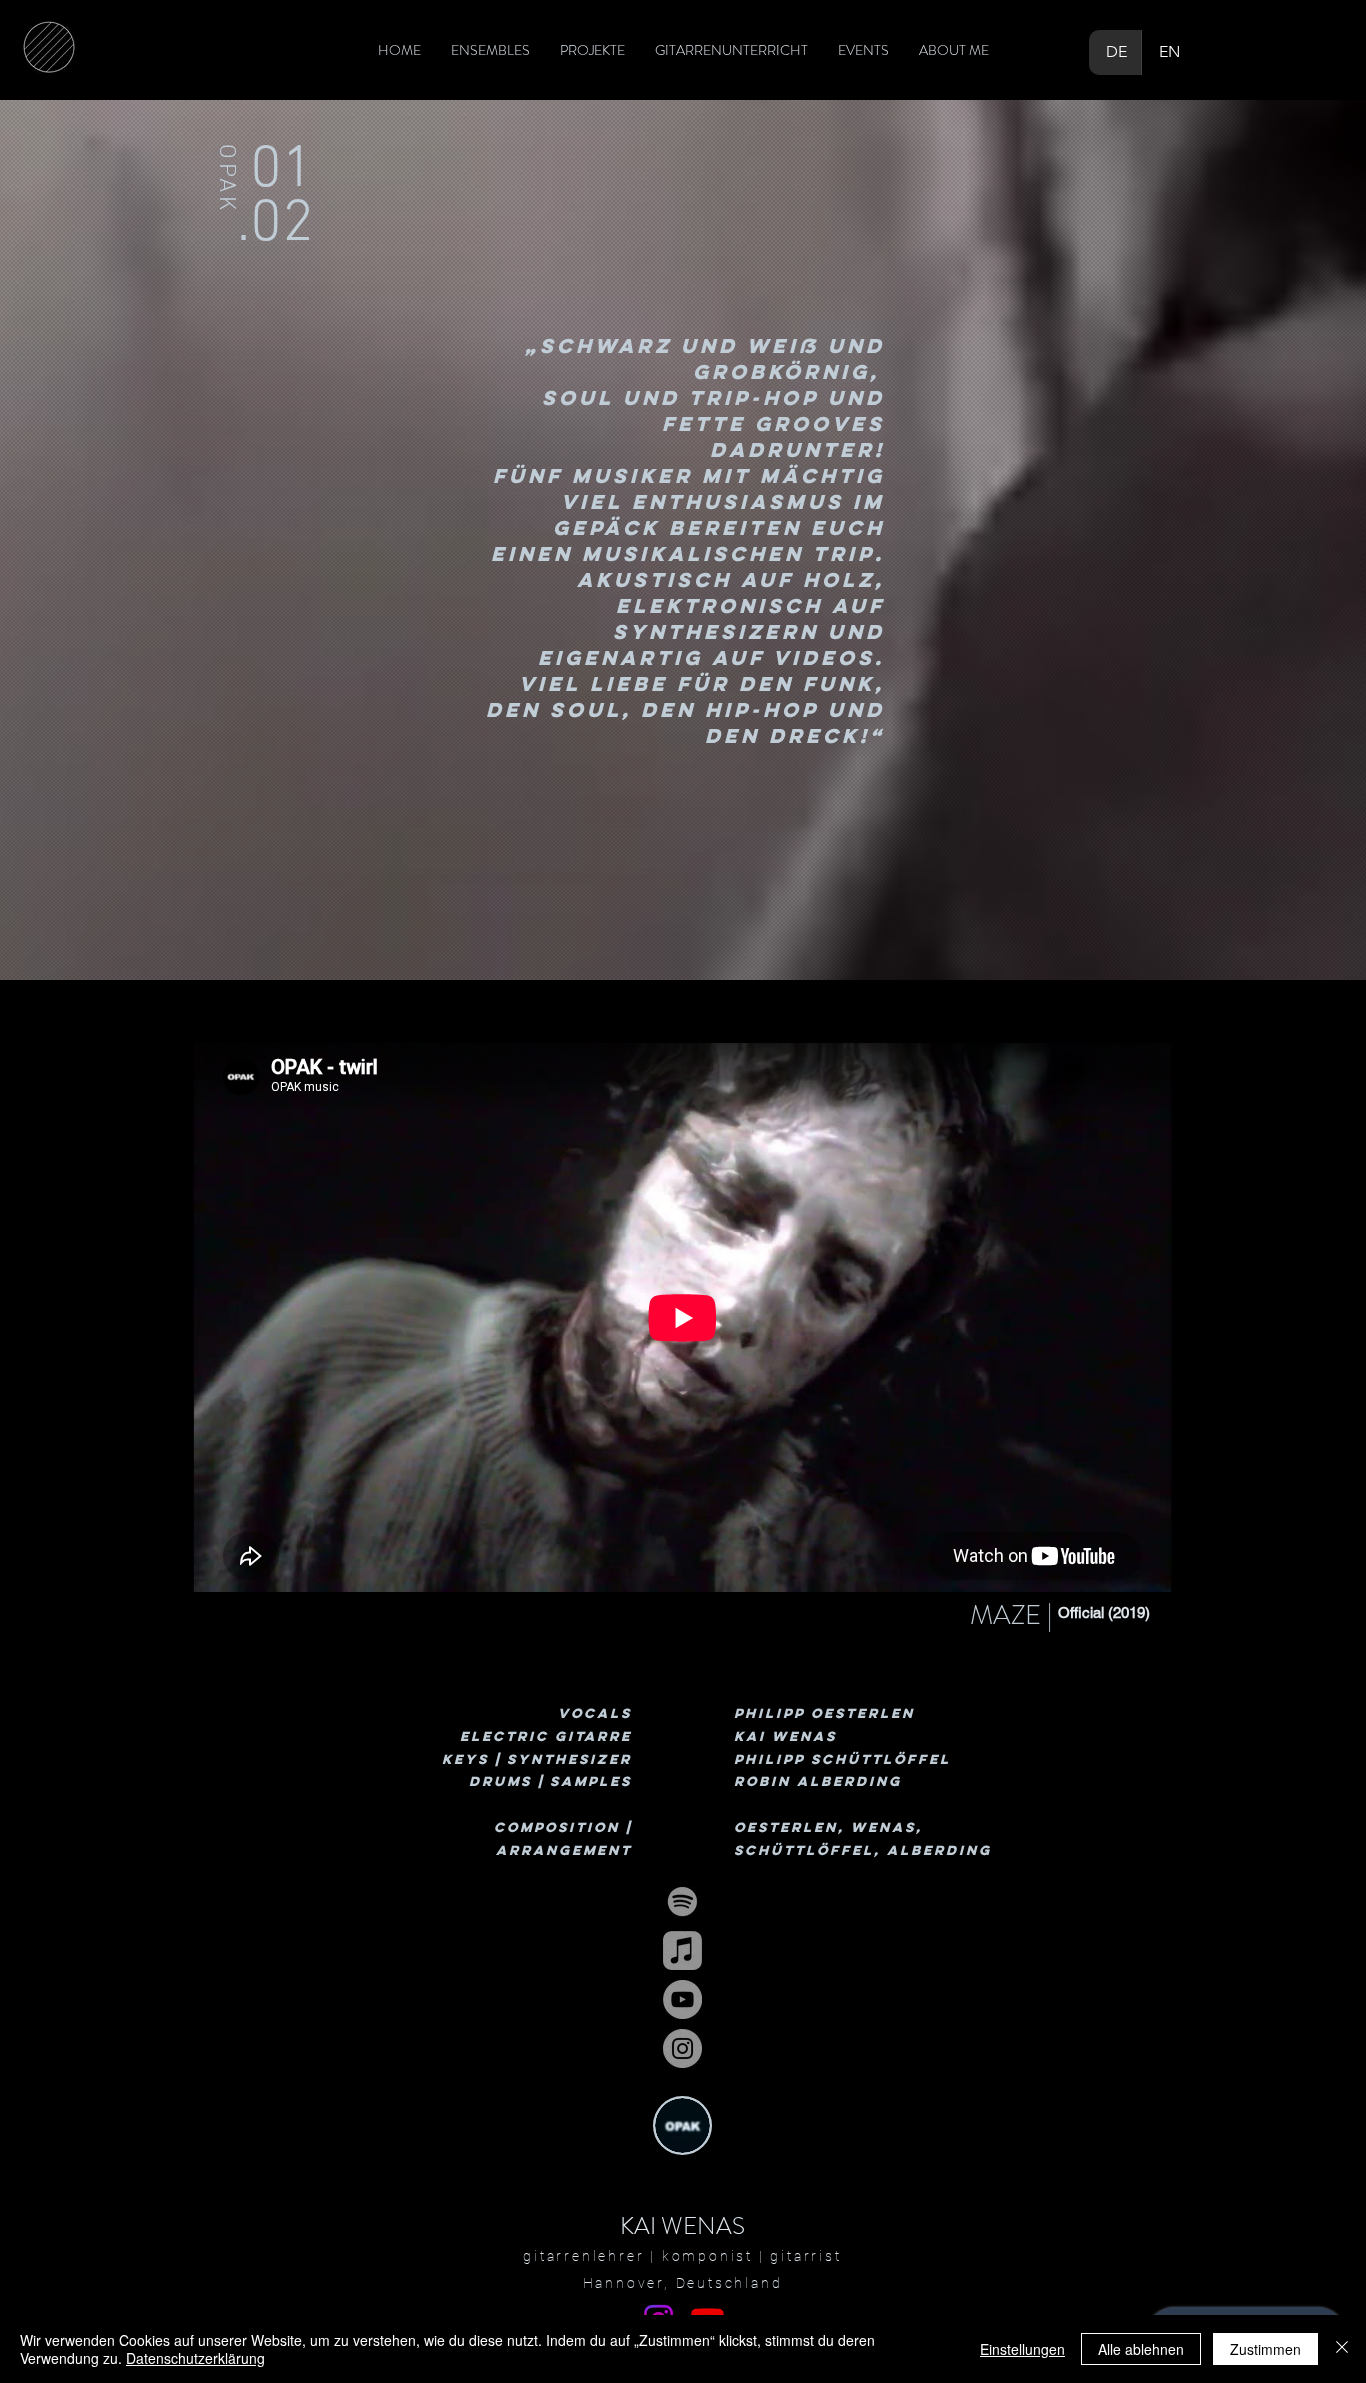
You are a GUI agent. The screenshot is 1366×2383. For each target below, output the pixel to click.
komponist (707, 2256)
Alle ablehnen (1141, 2349)
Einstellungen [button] (1022, 2349)
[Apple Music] (682, 1950)
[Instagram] (682, 2048)
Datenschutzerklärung (195, 2358)
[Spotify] (682, 1901)
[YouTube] (682, 1999)
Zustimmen (1265, 2349)
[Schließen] (1342, 2349)
